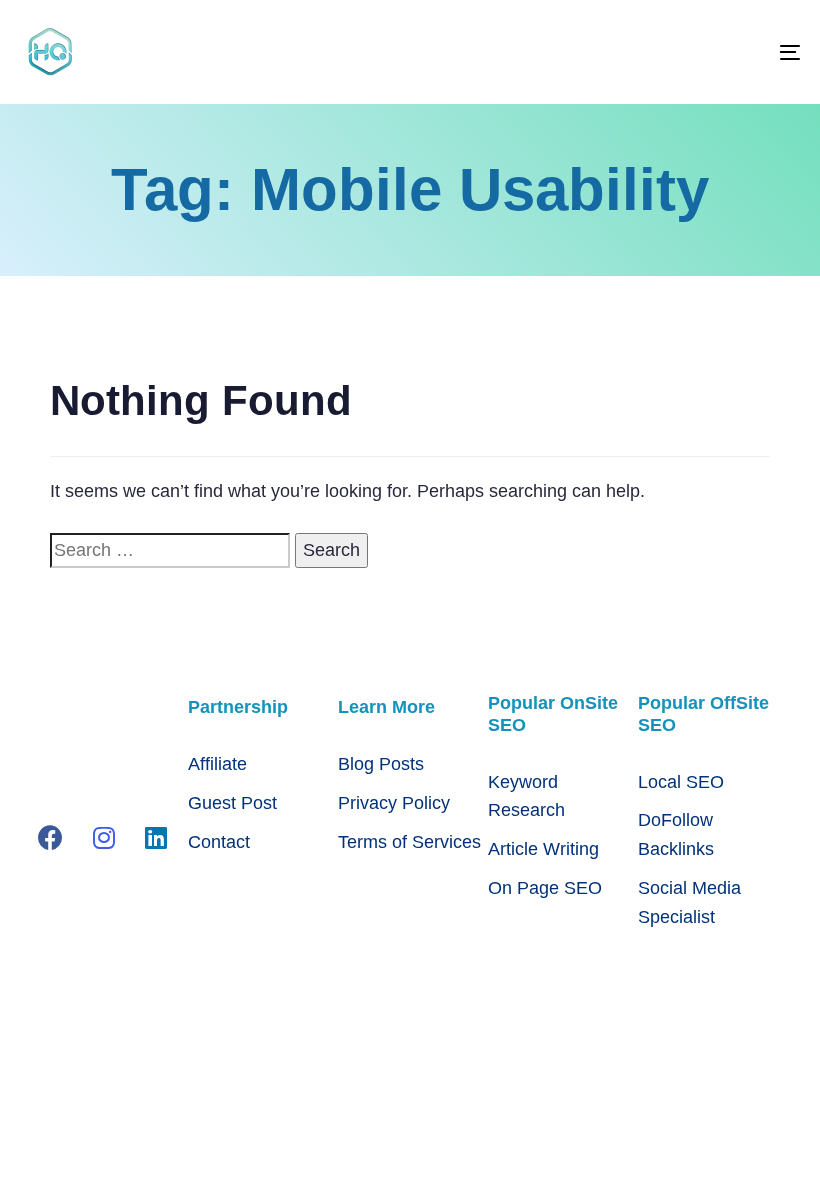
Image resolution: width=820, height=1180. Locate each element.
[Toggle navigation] (670, 52)
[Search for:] (170, 550)
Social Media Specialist (689, 902)
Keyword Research (526, 796)
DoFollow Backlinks (676, 834)
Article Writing (543, 849)
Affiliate (217, 764)
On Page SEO (545, 888)
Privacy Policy (394, 803)
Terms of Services (409, 842)
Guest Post (232, 803)
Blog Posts (381, 764)
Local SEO (681, 782)
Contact (219, 842)
